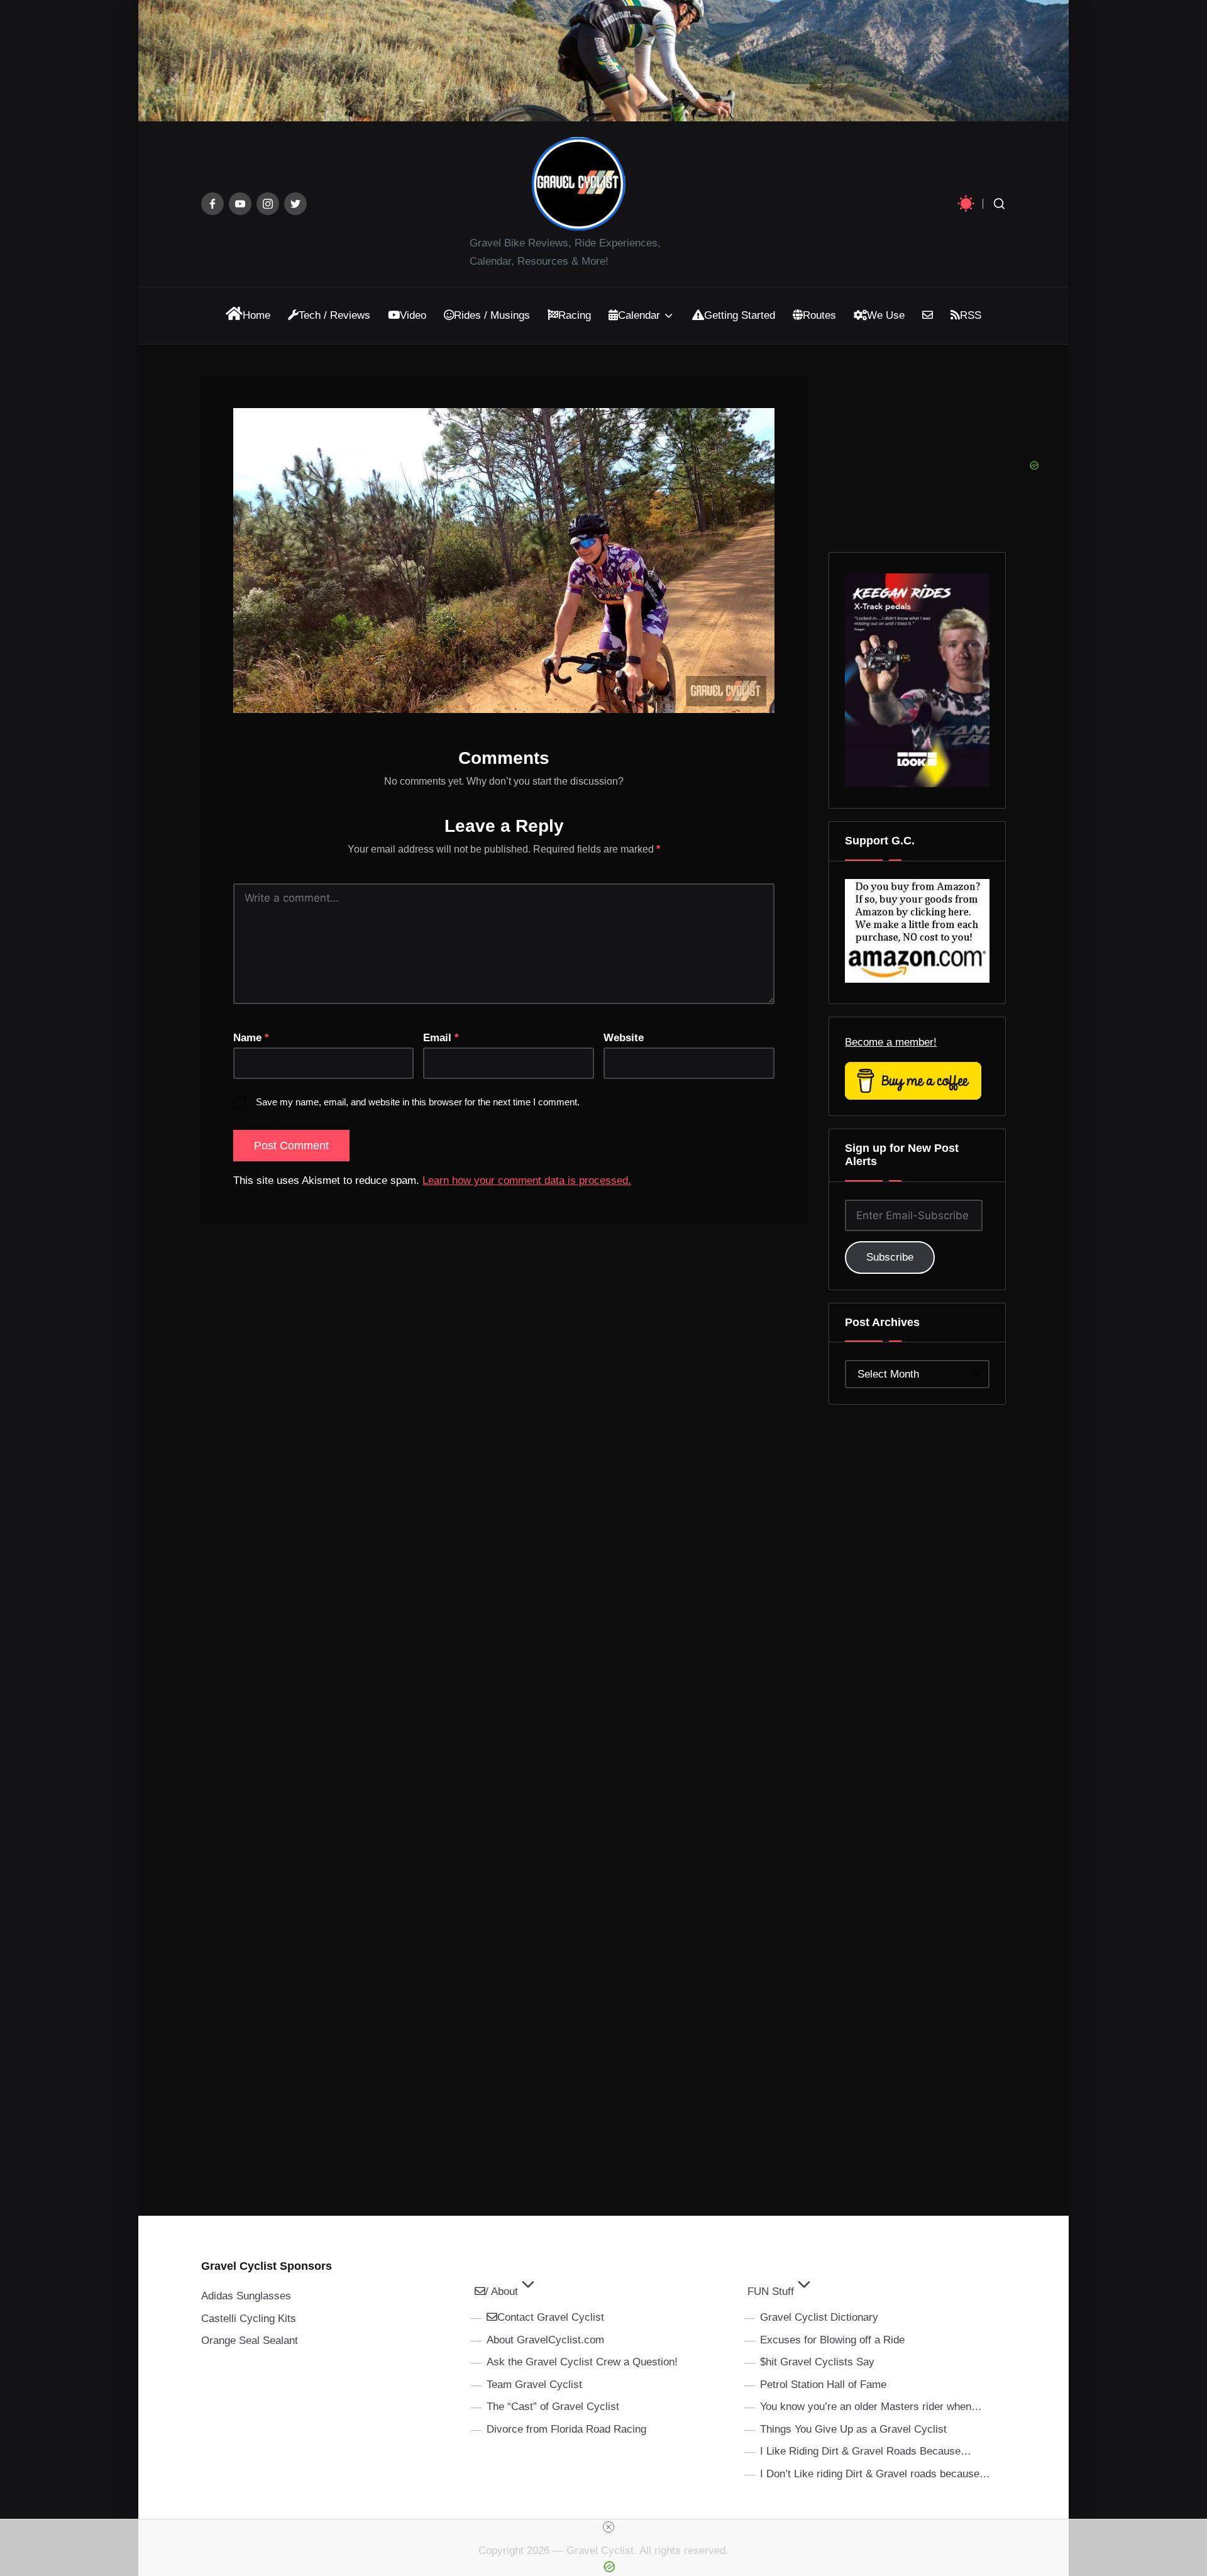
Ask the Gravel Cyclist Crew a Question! (582, 2362)
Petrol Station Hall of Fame (823, 2385)
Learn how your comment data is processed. (527, 1180)
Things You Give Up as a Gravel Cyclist (853, 2429)
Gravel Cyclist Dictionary (819, 2317)
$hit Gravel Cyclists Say (817, 2362)
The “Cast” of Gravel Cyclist (553, 2407)
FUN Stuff (771, 2291)
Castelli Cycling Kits (249, 2319)
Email (441, 1038)
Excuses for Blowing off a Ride (832, 2340)
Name (251, 1038)
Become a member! (891, 1042)
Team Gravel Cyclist (534, 2385)
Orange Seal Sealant (250, 2341)
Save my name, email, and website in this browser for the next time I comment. (418, 1102)
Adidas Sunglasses (246, 2296)
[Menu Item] (212, 204)
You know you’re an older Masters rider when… (871, 2407)
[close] (609, 2527)
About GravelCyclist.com (545, 2340)
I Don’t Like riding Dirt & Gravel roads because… (875, 2474)
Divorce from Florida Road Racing (566, 2429)
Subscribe (890, 1257)
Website (624, 1038)
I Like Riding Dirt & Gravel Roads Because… (866, 2451)
